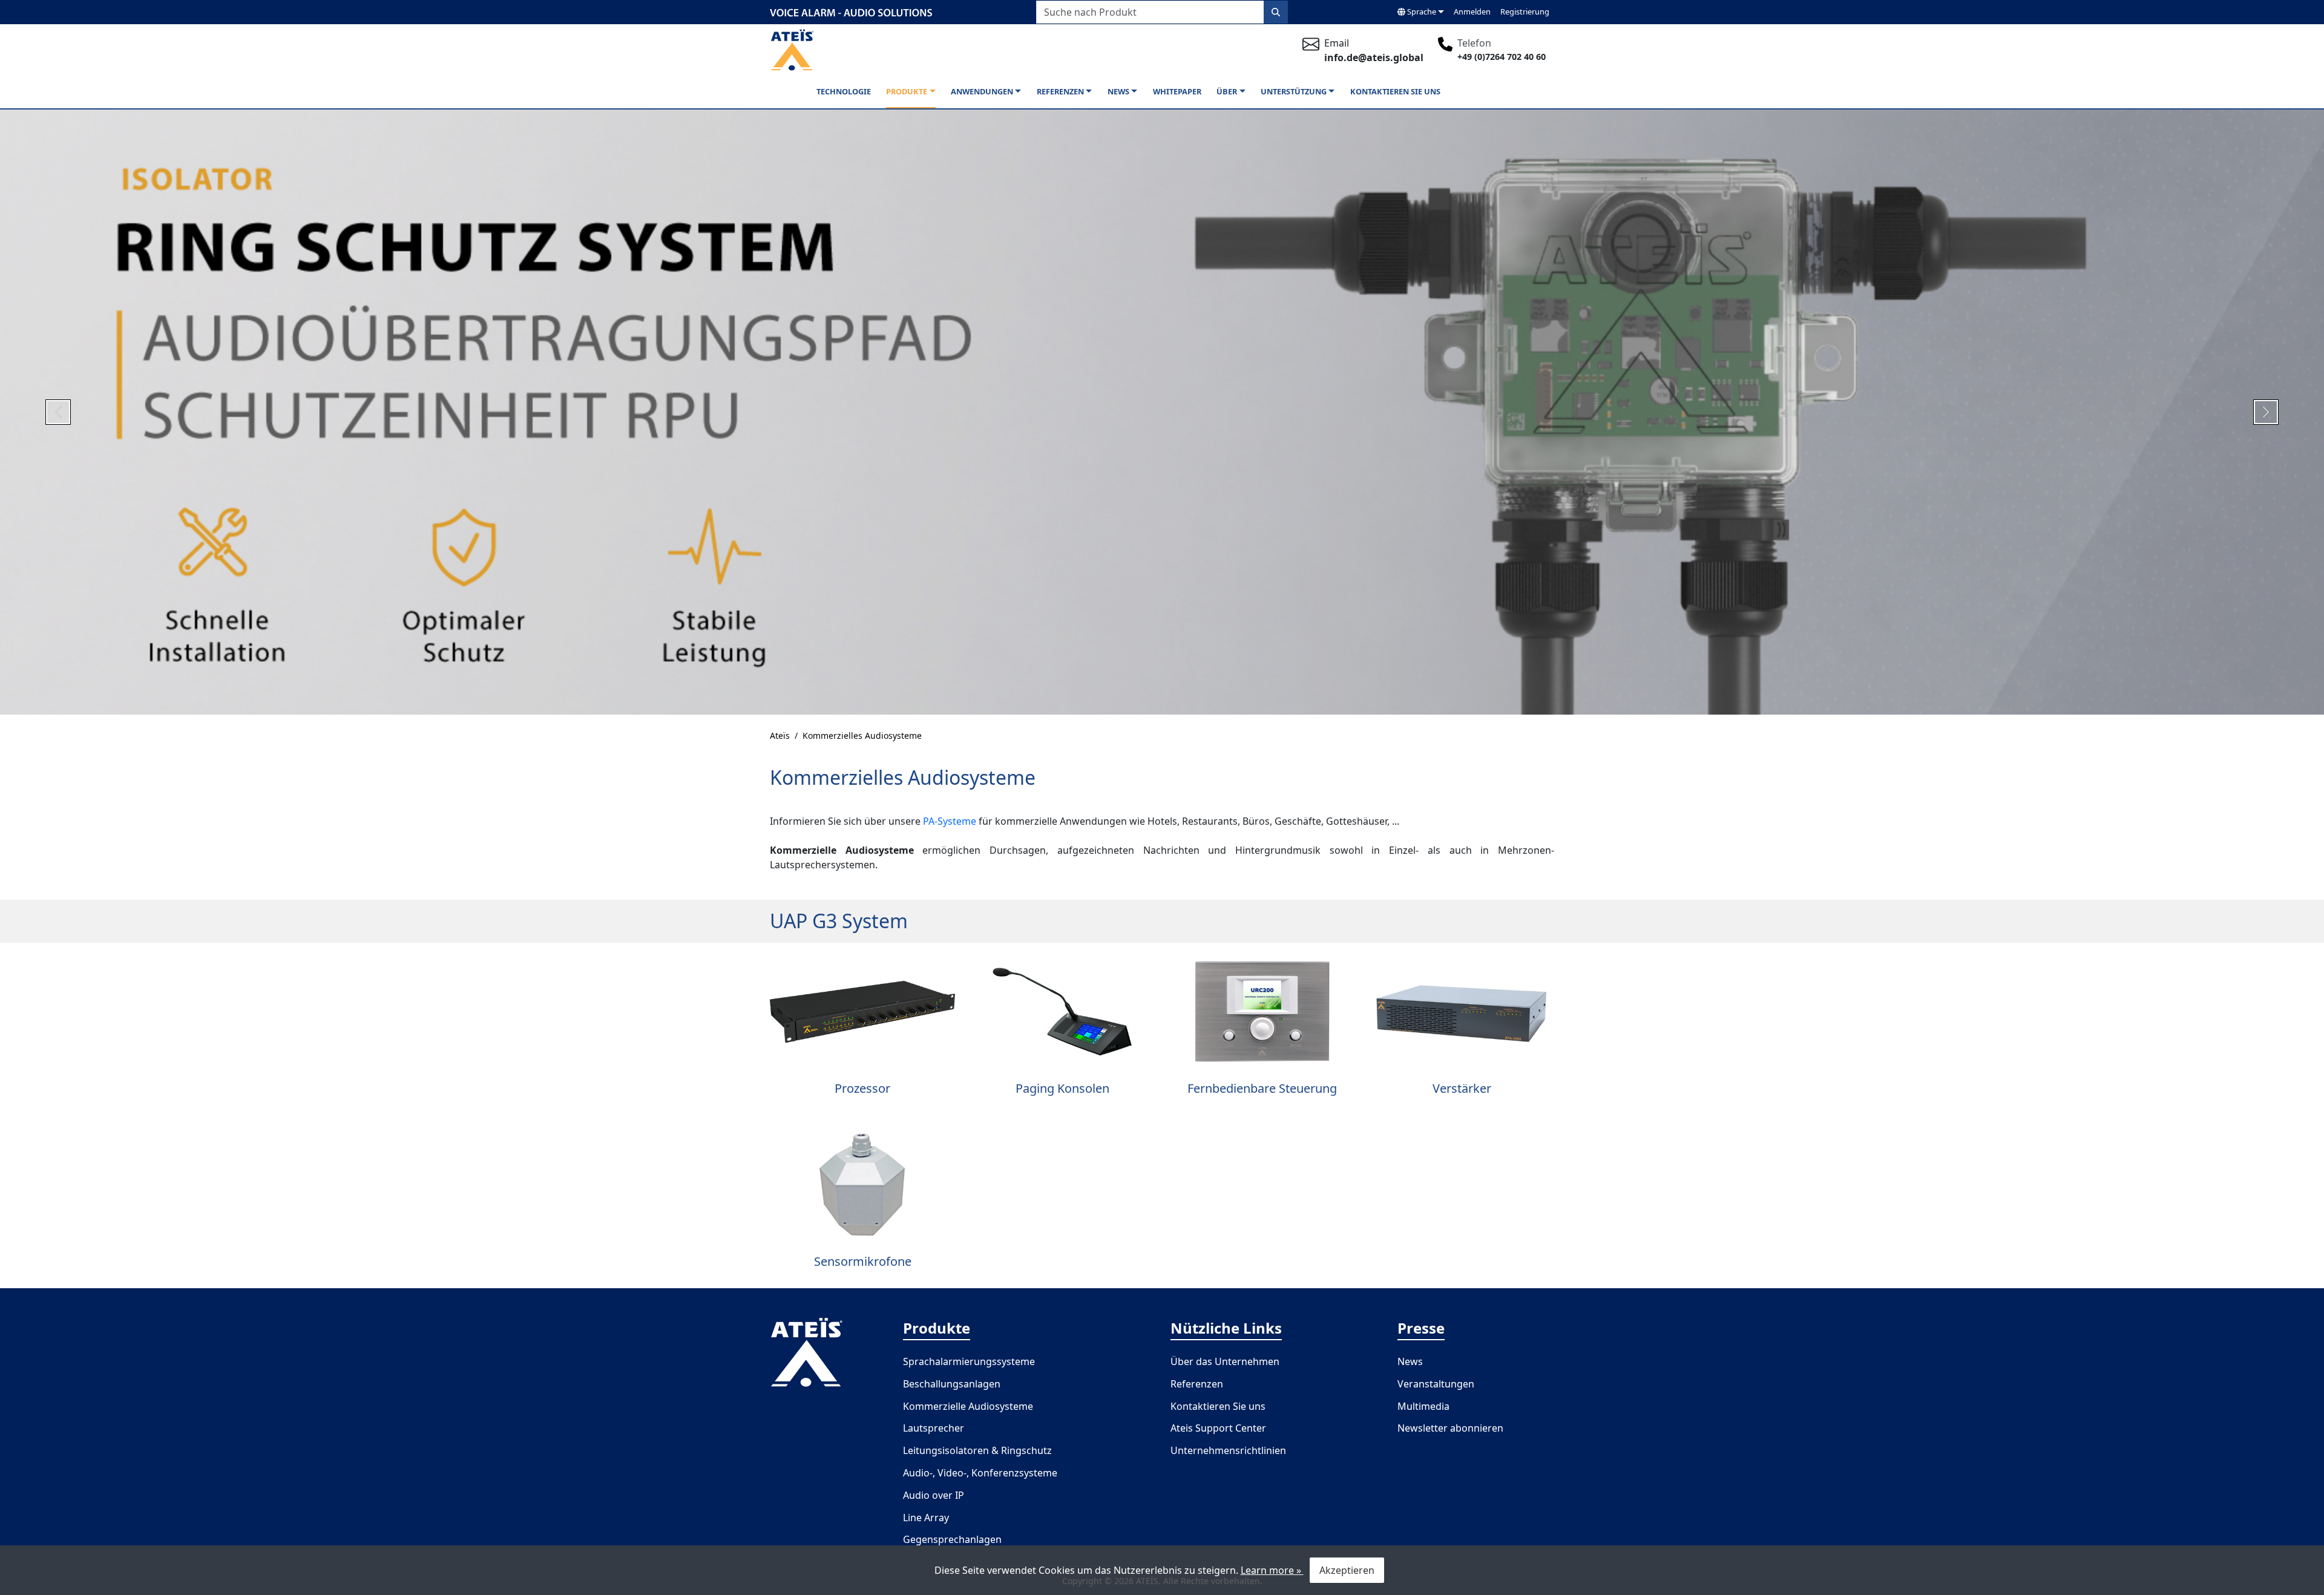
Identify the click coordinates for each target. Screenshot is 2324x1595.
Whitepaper (1177, 91)
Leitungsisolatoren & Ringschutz (977, 1450)
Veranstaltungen (1436, 1384)
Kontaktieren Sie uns (1395, 91)
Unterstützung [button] (1294, 91)
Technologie (844, 91)
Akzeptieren (1347, 1570)
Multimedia (1423, 1406)
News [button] (1118, 91)
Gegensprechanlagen (952, 1539)
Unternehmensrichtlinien (1228, 1450)
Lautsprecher (934, 1428)
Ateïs (780, 735)
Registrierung (1525, 11)
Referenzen (1197, 1384)
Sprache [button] (1421, 11)
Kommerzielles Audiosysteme (862, 735)
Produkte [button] (907, 91)
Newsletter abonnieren (1450, 1428)
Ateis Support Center (1218, 1428)
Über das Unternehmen (1225, 1361)
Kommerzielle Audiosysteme (968, 1406)
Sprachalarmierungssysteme (969, 1361)
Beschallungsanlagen (952, 1384)
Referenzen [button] (1060, 91)
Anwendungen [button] (982, 91)
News (1410, 1361)
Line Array (926, 1518)
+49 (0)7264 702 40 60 (1502, 57)
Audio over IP (934, 1495)
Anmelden (1472, 11)
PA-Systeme (950, 821)
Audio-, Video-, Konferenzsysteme (980, 1473)
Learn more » (1272, 1570)
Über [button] (1227, 91)
